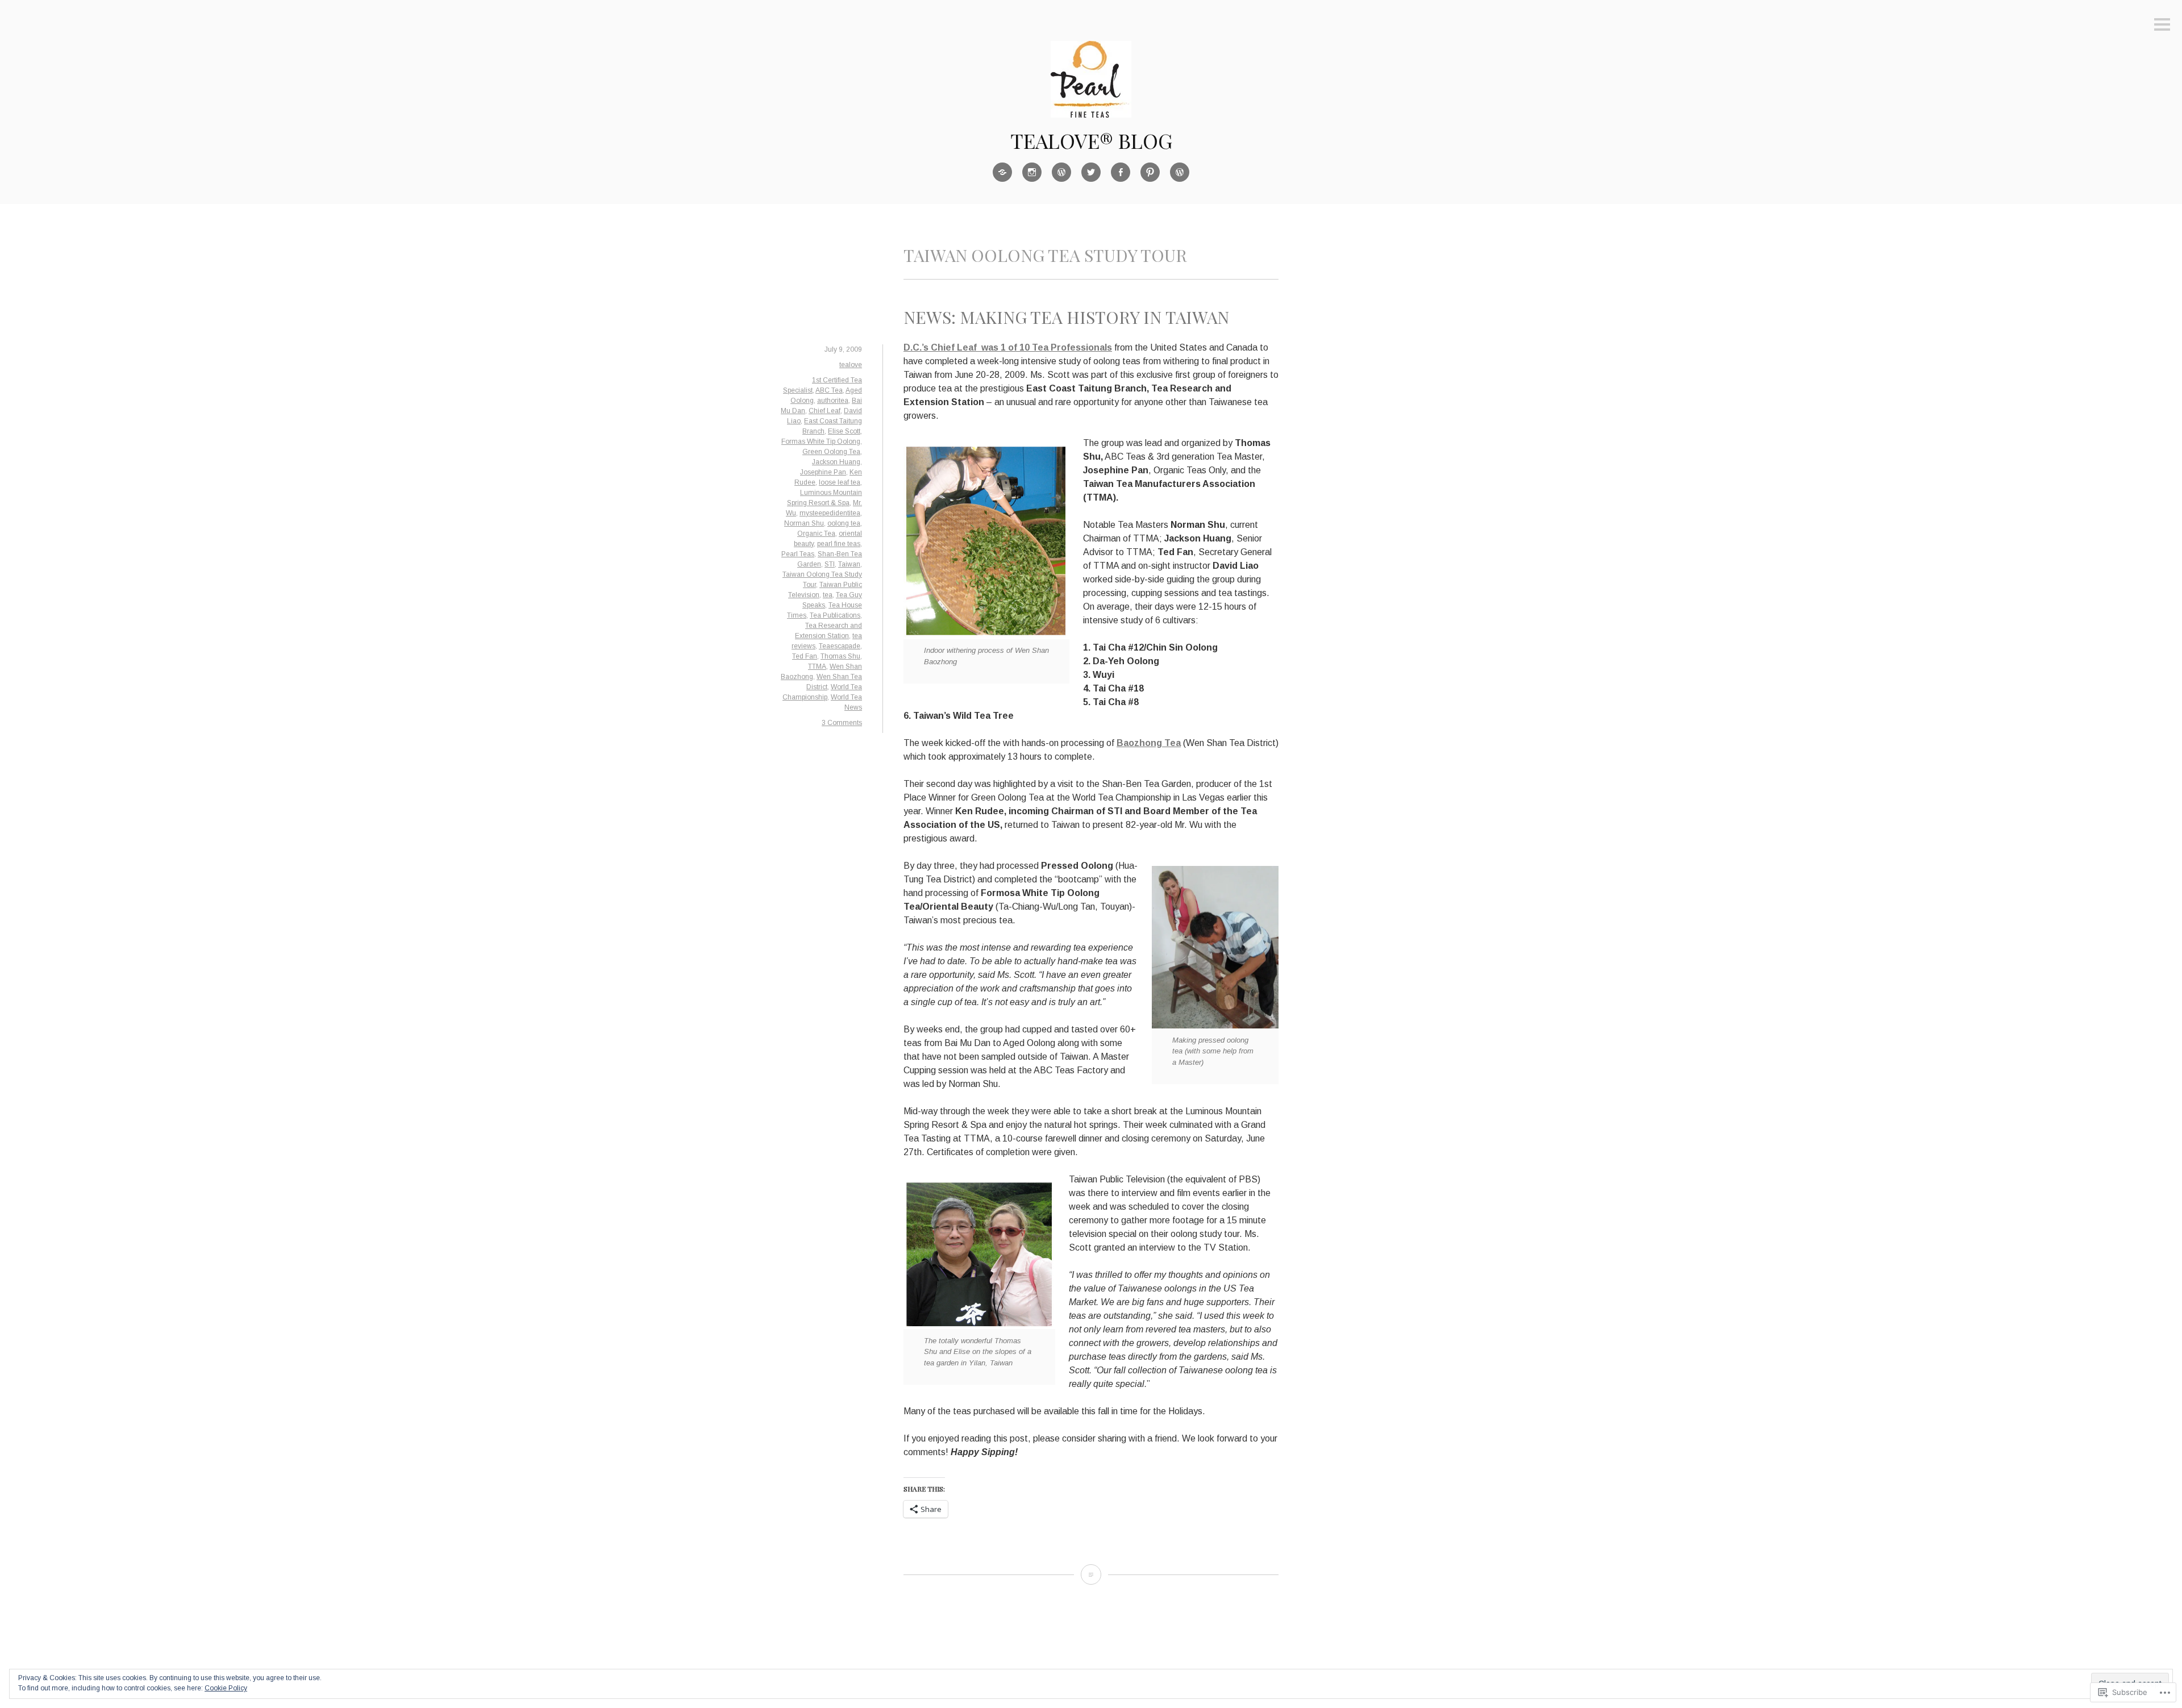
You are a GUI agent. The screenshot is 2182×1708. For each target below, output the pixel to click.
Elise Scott (844, 431)
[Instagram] (1032, 172)
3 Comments (842, 723)
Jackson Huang (836, 462)
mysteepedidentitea (830, 513)
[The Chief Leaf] (1061, 172)
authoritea (833, 401)
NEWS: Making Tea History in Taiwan (1066, 317)
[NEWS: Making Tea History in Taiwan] (1091, 1574)
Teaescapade (840, 646)
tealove (851, 365)
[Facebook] (1121, 172)
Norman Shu (804, 523)
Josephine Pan (823, 472)
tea (828, 595)
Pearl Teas (798, 554)
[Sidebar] (2162, 25)
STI (830, 564)
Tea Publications (835, 615)
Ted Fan (805, 656)
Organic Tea (816, 534)
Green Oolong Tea (831, 452)
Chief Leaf (825, 411)
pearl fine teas (839, 544)
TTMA (817, 666)
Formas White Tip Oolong (821, 441)
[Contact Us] (1180, 172)
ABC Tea (829, 390)
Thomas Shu (840, 656)
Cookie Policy (226, 1688)
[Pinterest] (1150, 172)
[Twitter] (1091, 172)
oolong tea (844, 523)
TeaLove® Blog (1091, 140)
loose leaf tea (840, 482)
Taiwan (849, 564)
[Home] (1002, 172)
